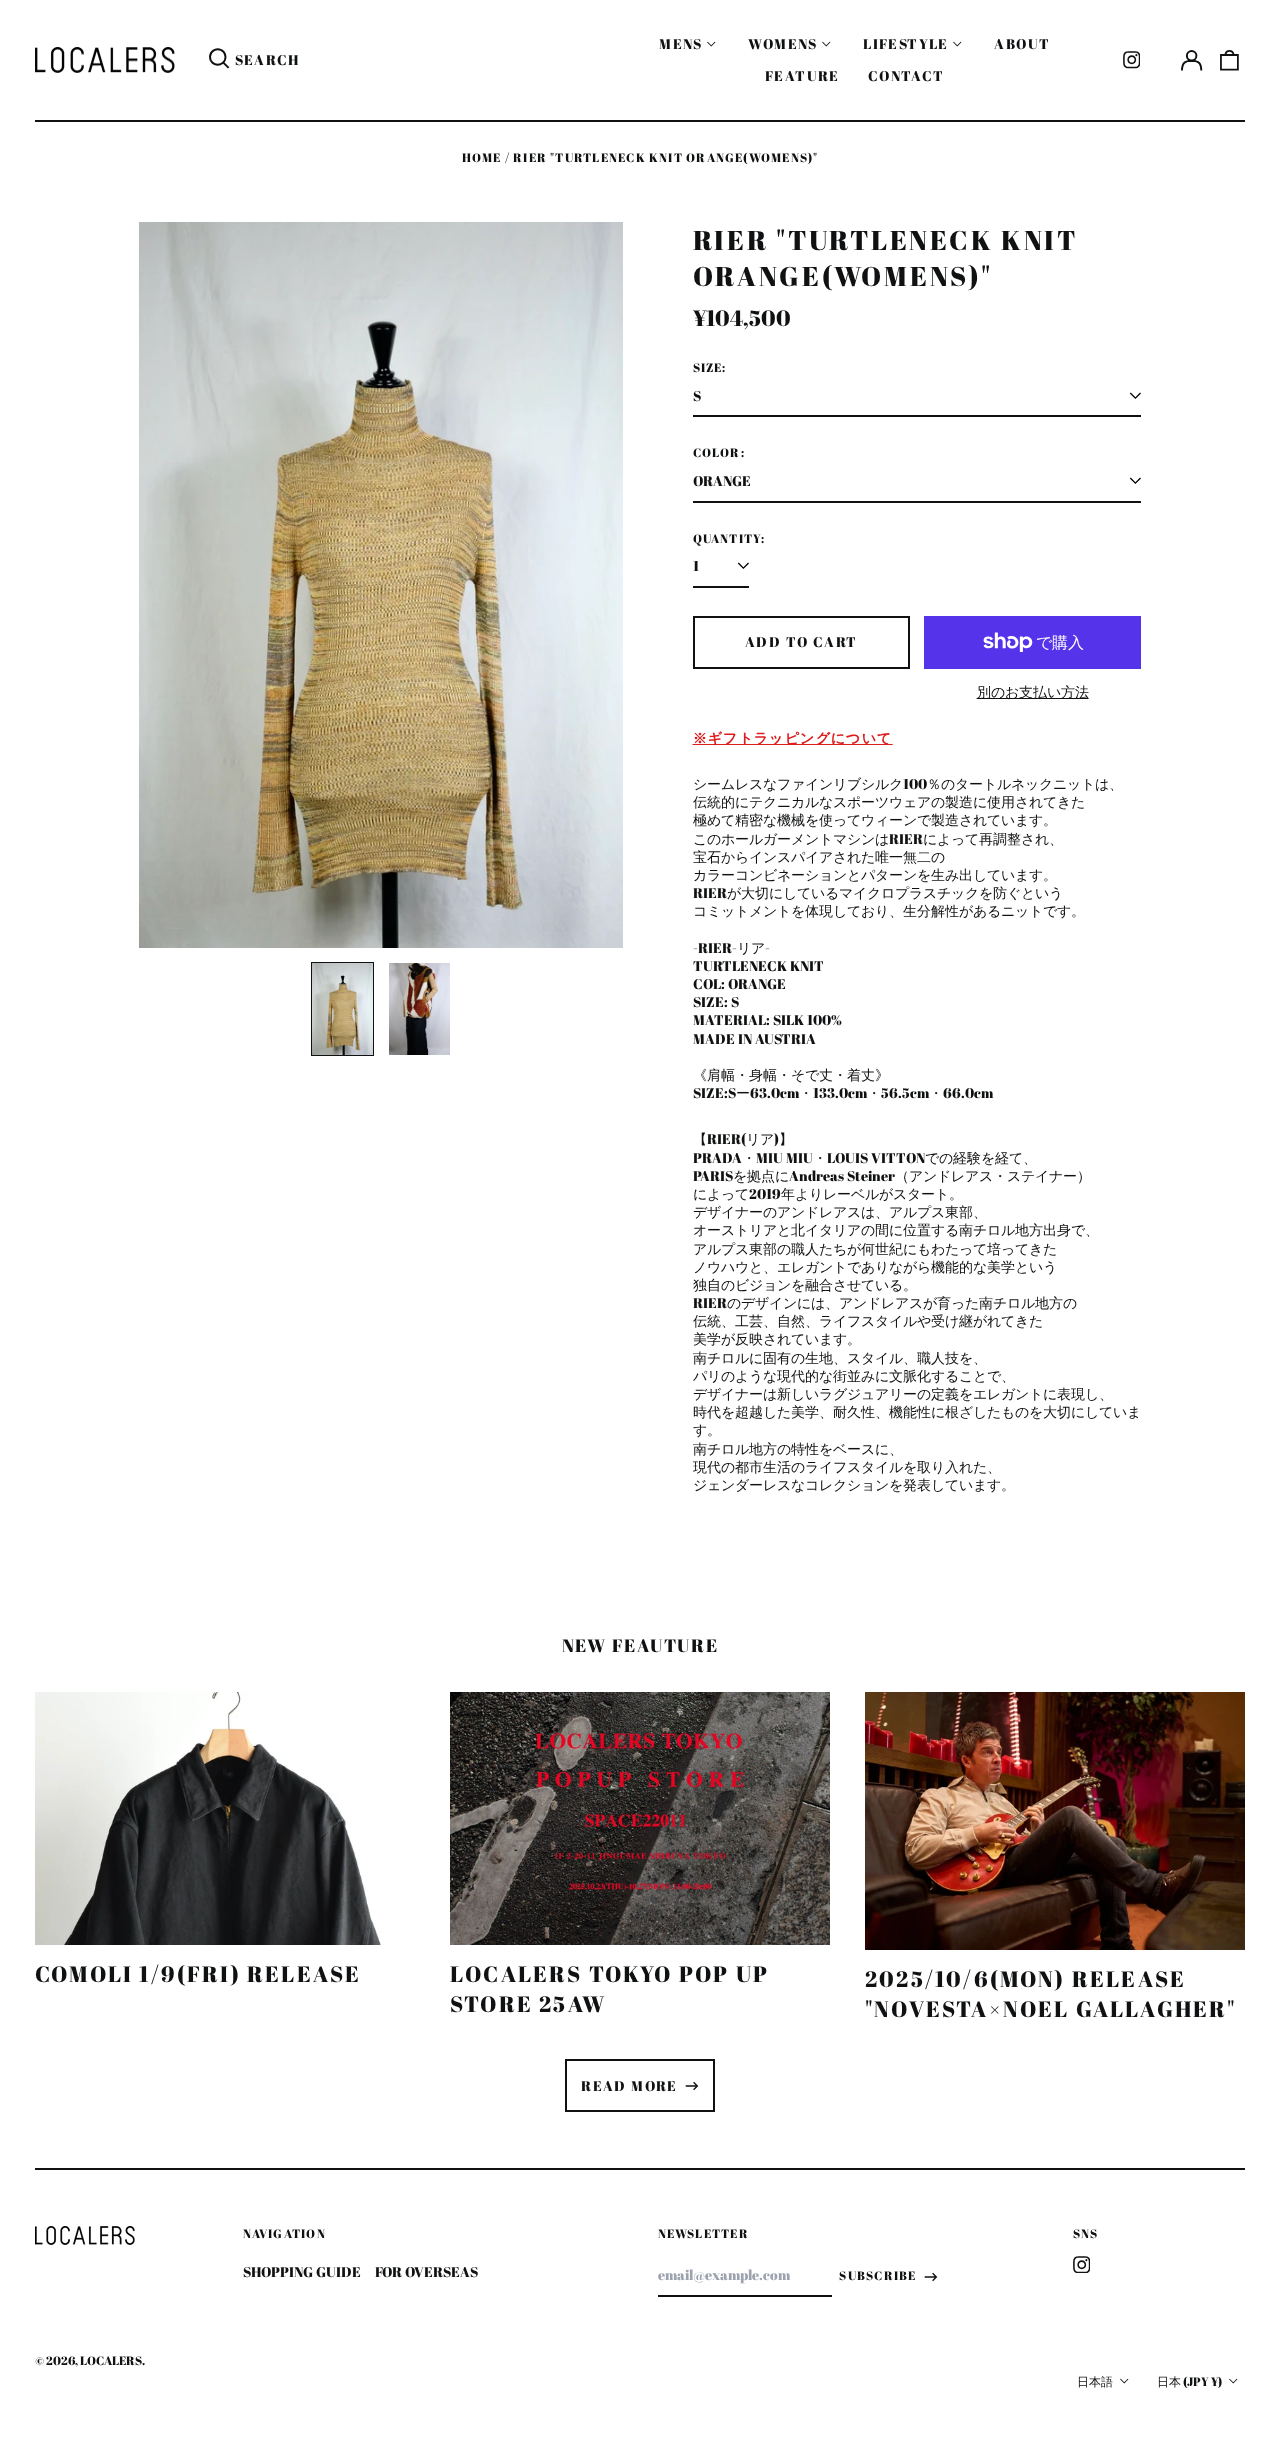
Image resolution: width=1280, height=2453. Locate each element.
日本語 (1096, 2381)
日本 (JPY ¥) (1190, 2381)
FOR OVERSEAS (426, 2271)
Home (482, 157)
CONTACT (906, 75)
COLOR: (719, 453)
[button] (1230, 60)
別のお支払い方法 (1033, 692)
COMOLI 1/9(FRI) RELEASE (198, 1973)
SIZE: (710, 368)
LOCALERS (111, 2360)
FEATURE (802, 75)
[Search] (219, 60)
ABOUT (1022, 43)
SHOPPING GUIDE (302, 2271)
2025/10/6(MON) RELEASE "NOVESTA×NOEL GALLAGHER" (1051, 1993)
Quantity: (729, 539)
